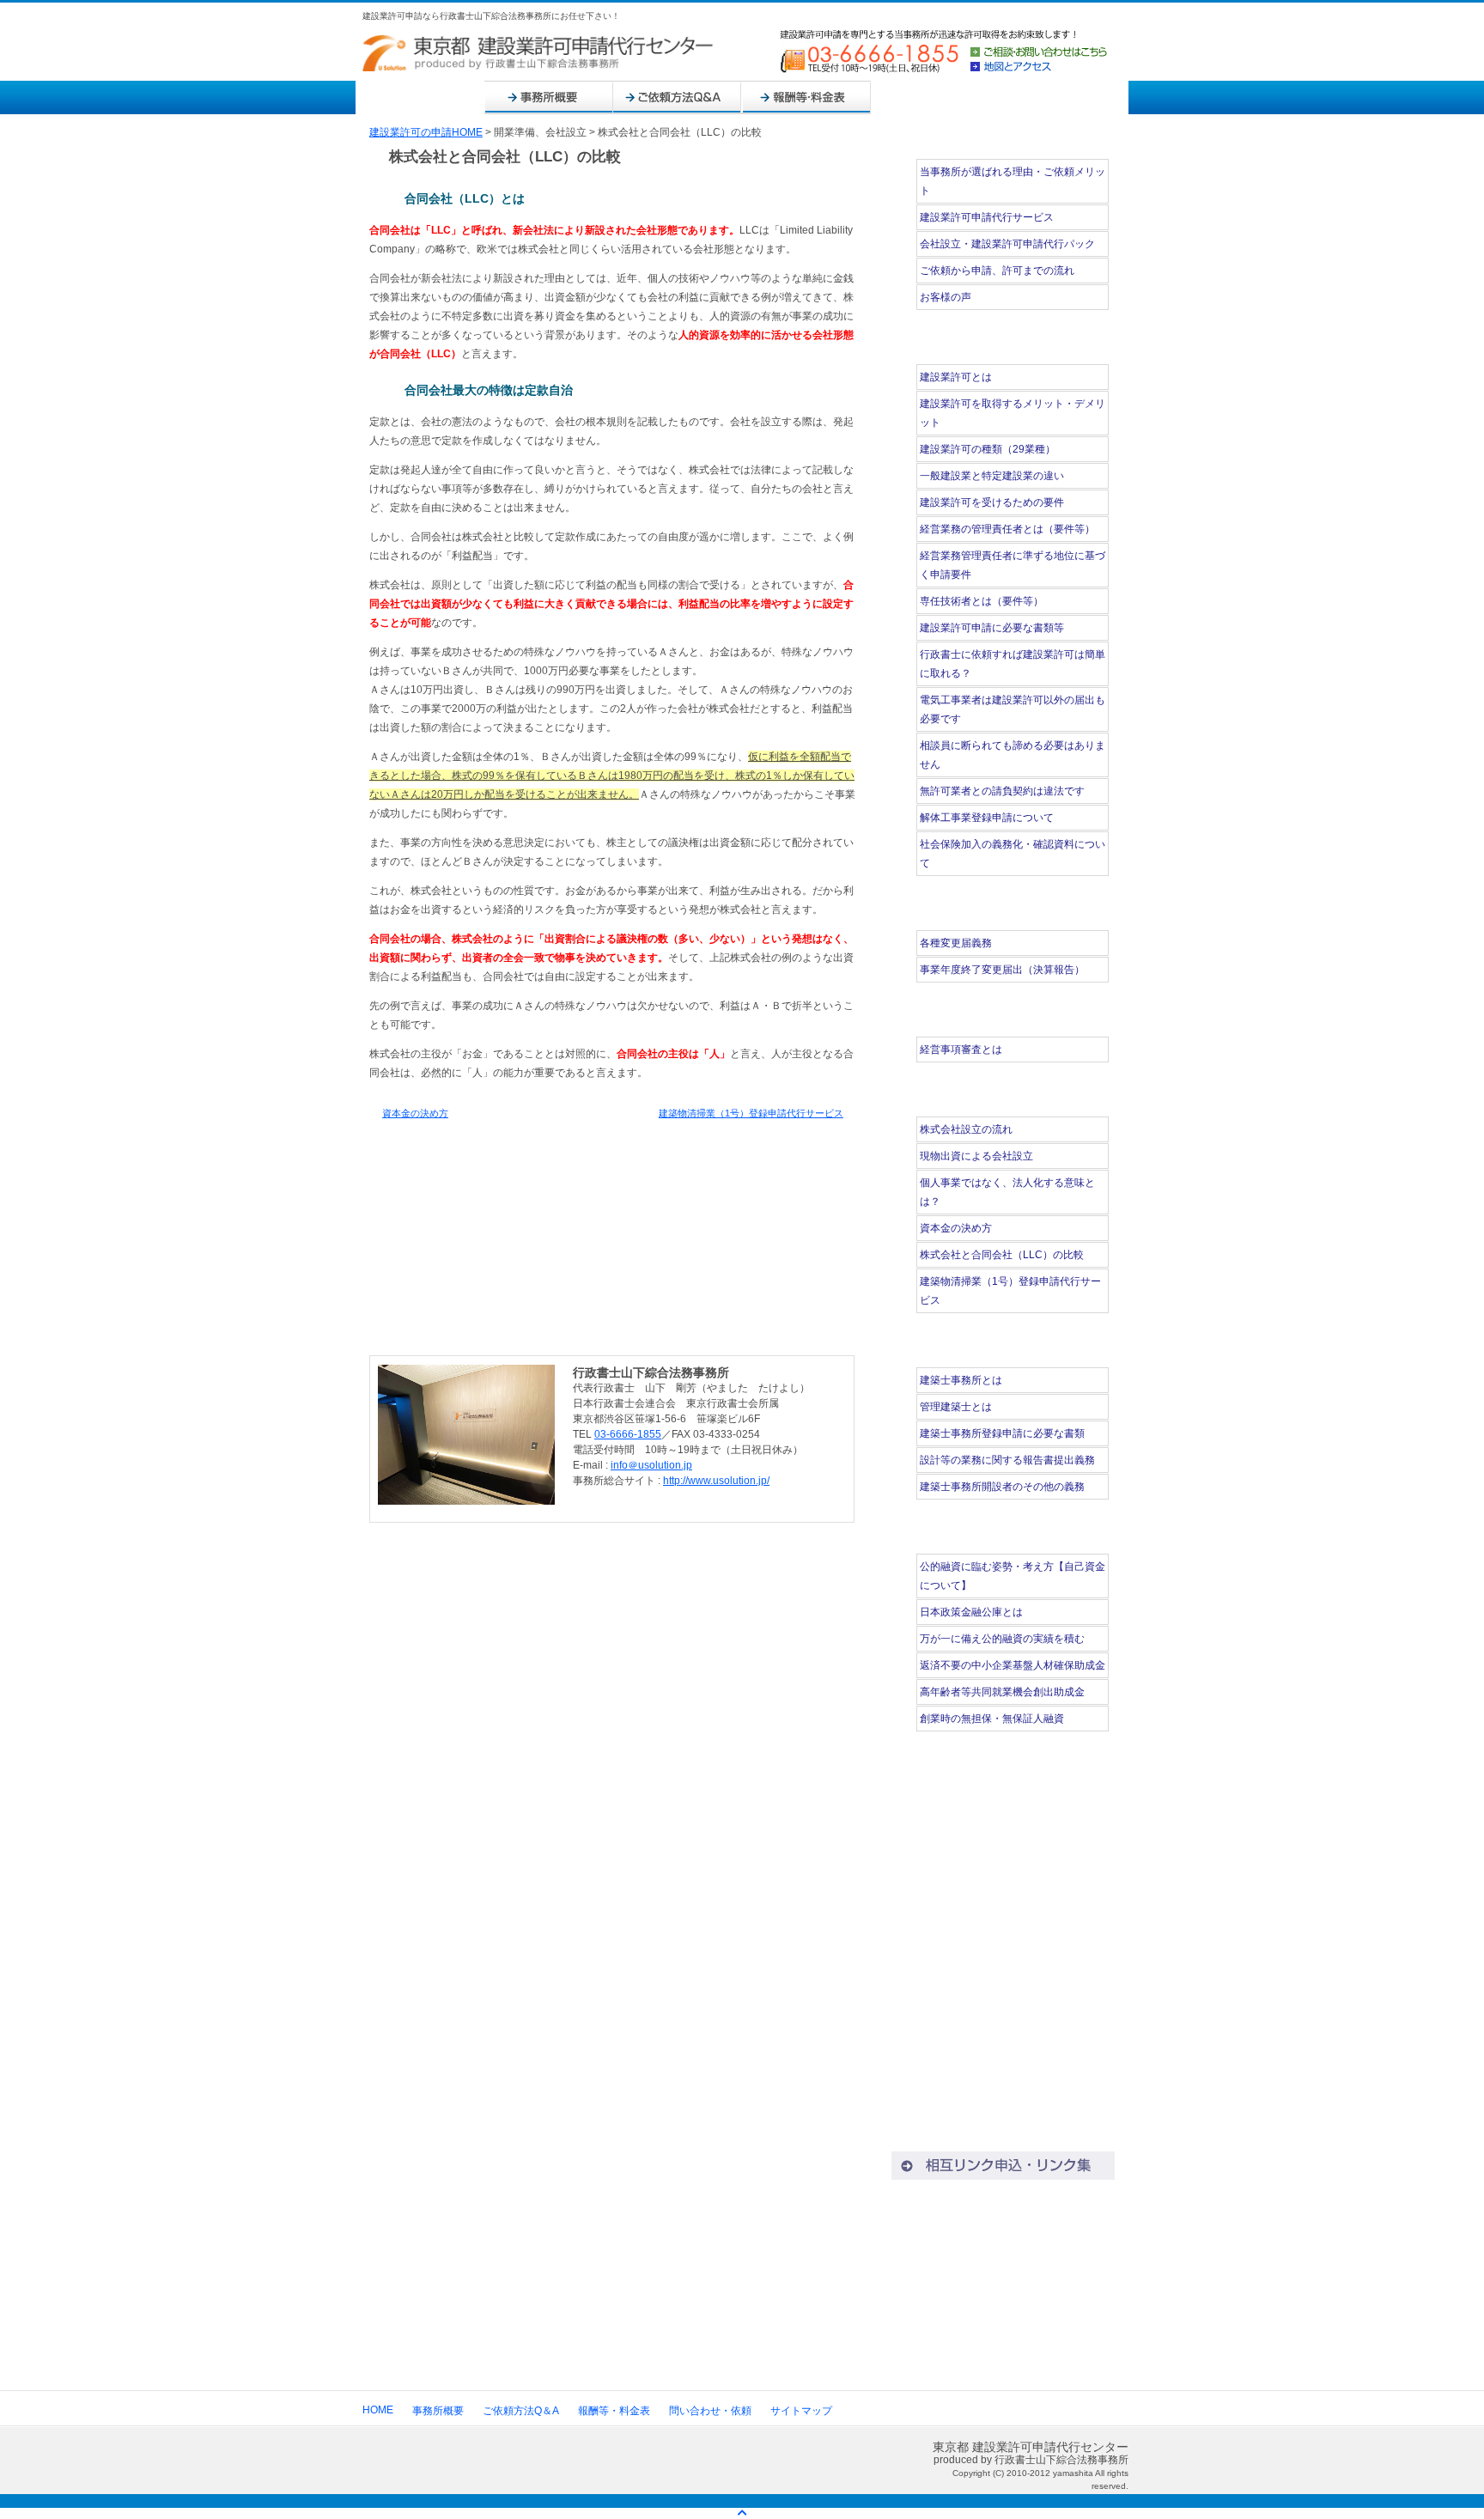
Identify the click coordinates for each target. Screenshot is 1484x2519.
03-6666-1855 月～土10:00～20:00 (1003, 1860)
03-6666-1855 (628, 1434)
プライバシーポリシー (1003, 2136)
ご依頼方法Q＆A (678, 97)
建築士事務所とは (961, 1380)
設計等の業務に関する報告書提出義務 (1007, 1460)
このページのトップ (808, 1539)
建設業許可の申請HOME (426, 132)
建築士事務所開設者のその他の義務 (1002, 1487)
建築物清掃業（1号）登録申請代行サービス (751, 1113)
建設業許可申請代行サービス (987, 217)
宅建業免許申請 (1003, 2312)
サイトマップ (1064, 97)
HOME (420, 97)
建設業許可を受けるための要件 (992, 502)
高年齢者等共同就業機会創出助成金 (1002, 1692)
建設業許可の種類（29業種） (988, 449)
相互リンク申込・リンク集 (1003, 2166)
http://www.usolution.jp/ (716, 1481)
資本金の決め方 (415, 1113)
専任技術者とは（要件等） (982, 601)
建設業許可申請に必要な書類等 (992, 628)
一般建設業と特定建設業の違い (992, 476)
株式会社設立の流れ (966, 1129)
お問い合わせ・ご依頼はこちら (613, 1295)
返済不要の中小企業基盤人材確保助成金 (1013, 1665)
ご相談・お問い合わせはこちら (1039, 53)
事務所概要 (549, 97)
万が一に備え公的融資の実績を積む (1002, 1639)
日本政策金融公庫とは (971, 1612)
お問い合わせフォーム (1003, 1929)
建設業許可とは (956, 377)
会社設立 (1003, 2253)
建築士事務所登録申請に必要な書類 (1002, 1433)
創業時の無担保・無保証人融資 (992, 1719)
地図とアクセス (1039, 67)
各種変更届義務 (961, 943)
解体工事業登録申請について (987, 818)
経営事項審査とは (961, 1050)
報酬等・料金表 (806, 97)
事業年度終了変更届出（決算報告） (1002, 970)
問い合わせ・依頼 (935, 97)
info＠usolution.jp (651, 1465)
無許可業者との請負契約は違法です (1002, 791)
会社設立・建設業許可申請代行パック (1007, 244)
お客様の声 (946, 297)
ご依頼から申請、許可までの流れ (997, 271)
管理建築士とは (956, 1407)
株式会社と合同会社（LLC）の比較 (1002, 1255)
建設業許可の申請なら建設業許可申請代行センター (538, 54)
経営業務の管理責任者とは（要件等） (1007, 529)
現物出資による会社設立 (976, 1156)
